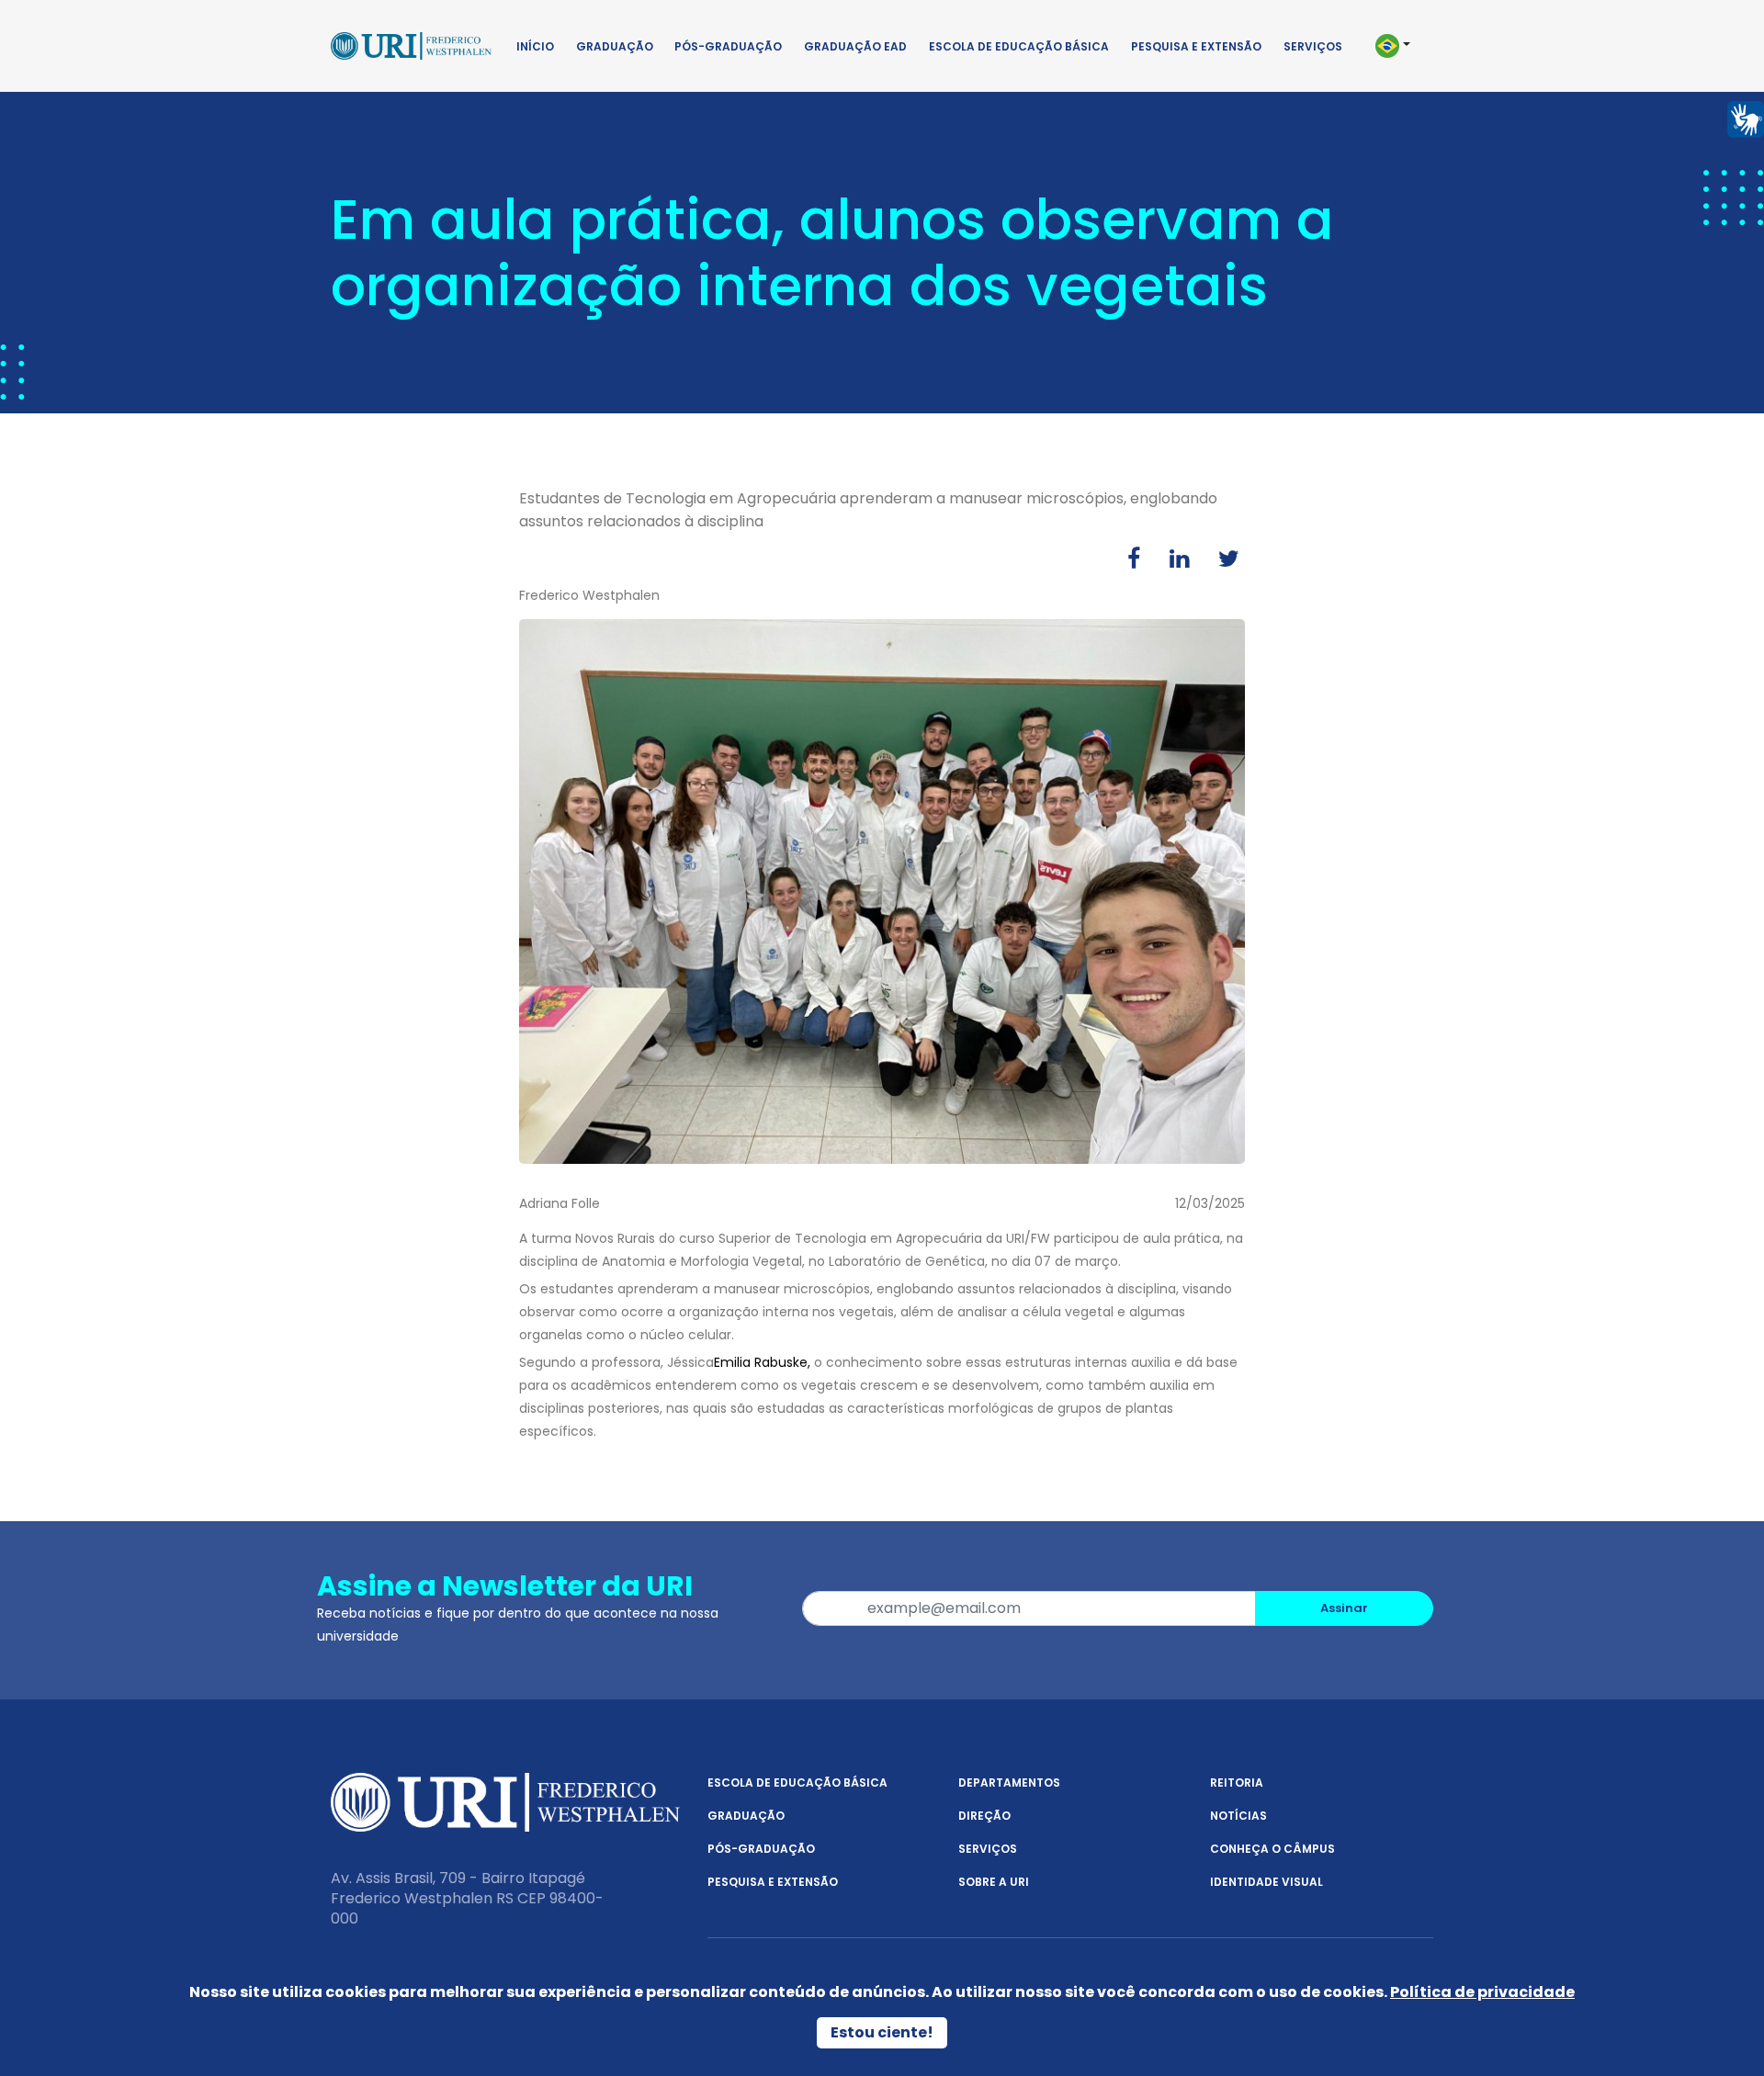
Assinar (1344, 1608)
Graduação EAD (855, 46)
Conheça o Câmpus (1272, 1849)
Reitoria (1237, 1783)
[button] (1401, 46)
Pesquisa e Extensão (1196, 46)
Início (535, 46)
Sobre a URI (994, 1882)
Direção (984, 1816)
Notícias (1238, 1816)
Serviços (1313, 46)
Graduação (615, 46)
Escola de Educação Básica (1019, 46)
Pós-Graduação (728, 46)
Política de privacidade (1482, 1992)
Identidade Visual (1266, 1882)
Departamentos (1009, 1783)
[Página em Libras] (1746, 118)
